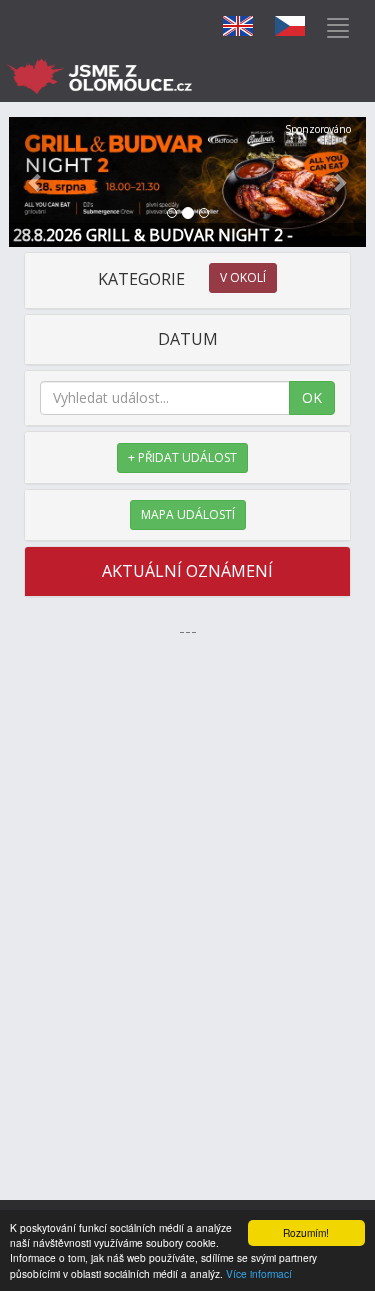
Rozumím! (306, 1232)
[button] (36, 182)
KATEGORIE (182, 279)
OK (312, 397)
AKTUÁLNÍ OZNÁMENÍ (187, 571)
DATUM (188, 339)
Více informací (259, 1273)
